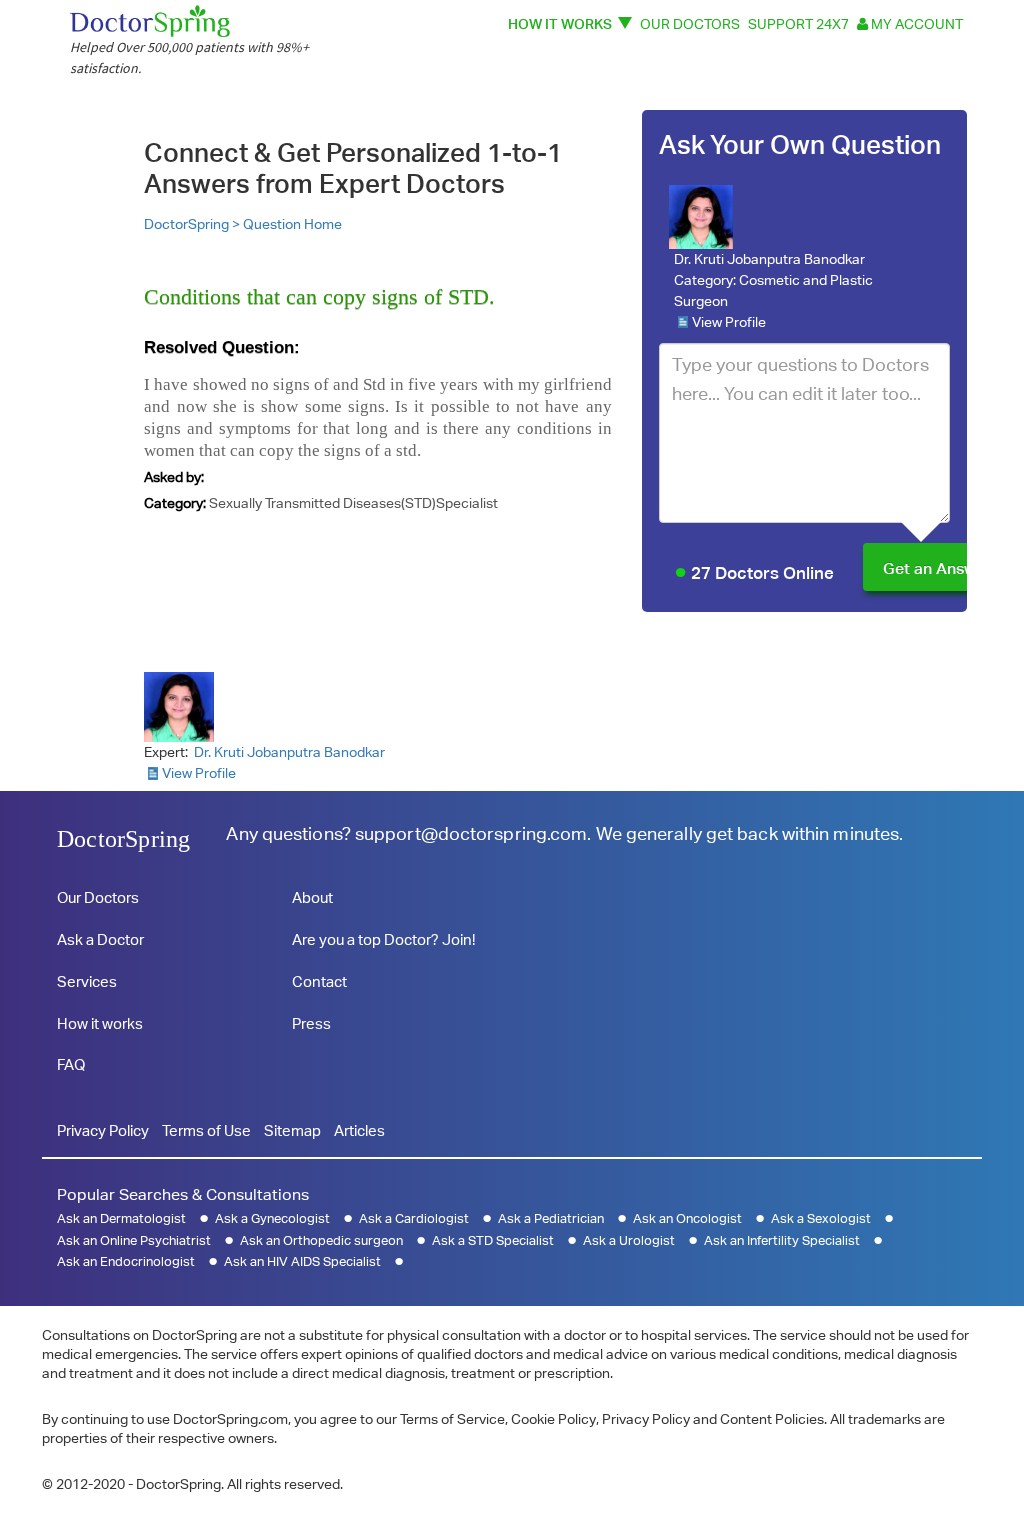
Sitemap (292, 1130)
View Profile (729, 322)
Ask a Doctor (100, 939)
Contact (319, 981)
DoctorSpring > (193, 224)
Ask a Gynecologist (272, 1218)
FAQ (71, 1064)
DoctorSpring (123, 839)
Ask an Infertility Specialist (782, 1240)
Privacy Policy (103, 1130)
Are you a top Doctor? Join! (383, 939)
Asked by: (174, 477)
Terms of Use (206, 1130)
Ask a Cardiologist (414, 1218)
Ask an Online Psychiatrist (134, 1240)
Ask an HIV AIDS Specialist (302, 1261)
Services (87, 981)
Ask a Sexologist (821, 1218)
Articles (359, 1130)
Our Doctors (690, 23)
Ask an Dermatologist (121, 1218)
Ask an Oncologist (687, 1218)
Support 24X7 (798, 23)
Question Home (292, 224)
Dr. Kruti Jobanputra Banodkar (769, 259)
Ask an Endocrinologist (126, 1261)
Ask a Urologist (629, 1240)
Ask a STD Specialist (493, 1240)
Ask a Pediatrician (551, 1218)
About (312, 897)
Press (311, 1023)
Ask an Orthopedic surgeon (321, 1240)
